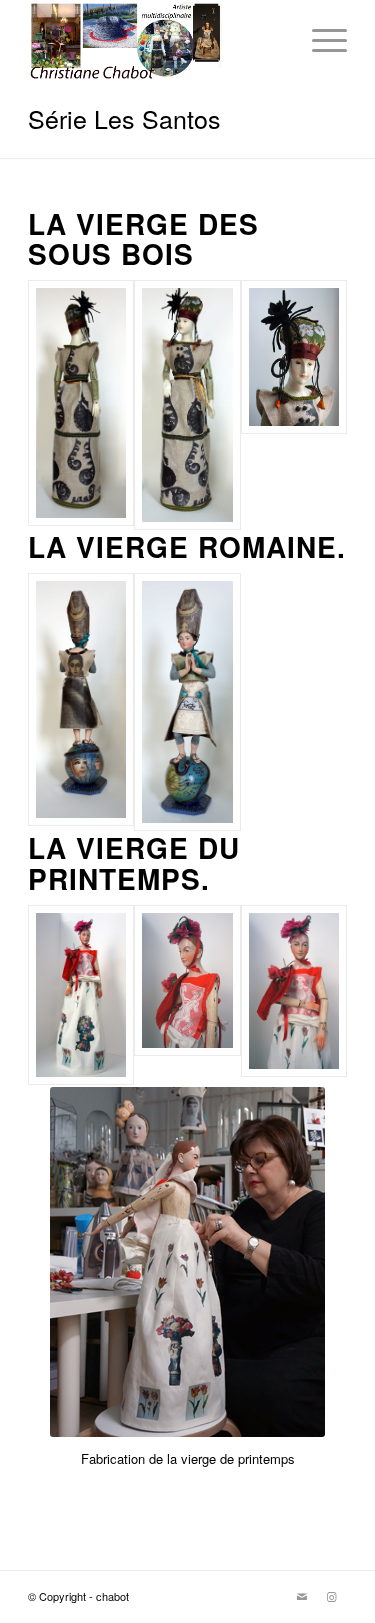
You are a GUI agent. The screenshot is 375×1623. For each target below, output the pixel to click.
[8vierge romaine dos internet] (81, 702)
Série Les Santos (124, 118)
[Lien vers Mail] (302, 1596)
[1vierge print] (81, 995)
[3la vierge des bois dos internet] (81, 405)
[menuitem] (319, 40)
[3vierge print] (294, 995)
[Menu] (319, 40)
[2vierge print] (187, 995)
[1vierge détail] (294, 405)
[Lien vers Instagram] (332, 1596)
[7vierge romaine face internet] (187, 702)
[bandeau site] (155, 40)
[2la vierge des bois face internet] (187, 405)
